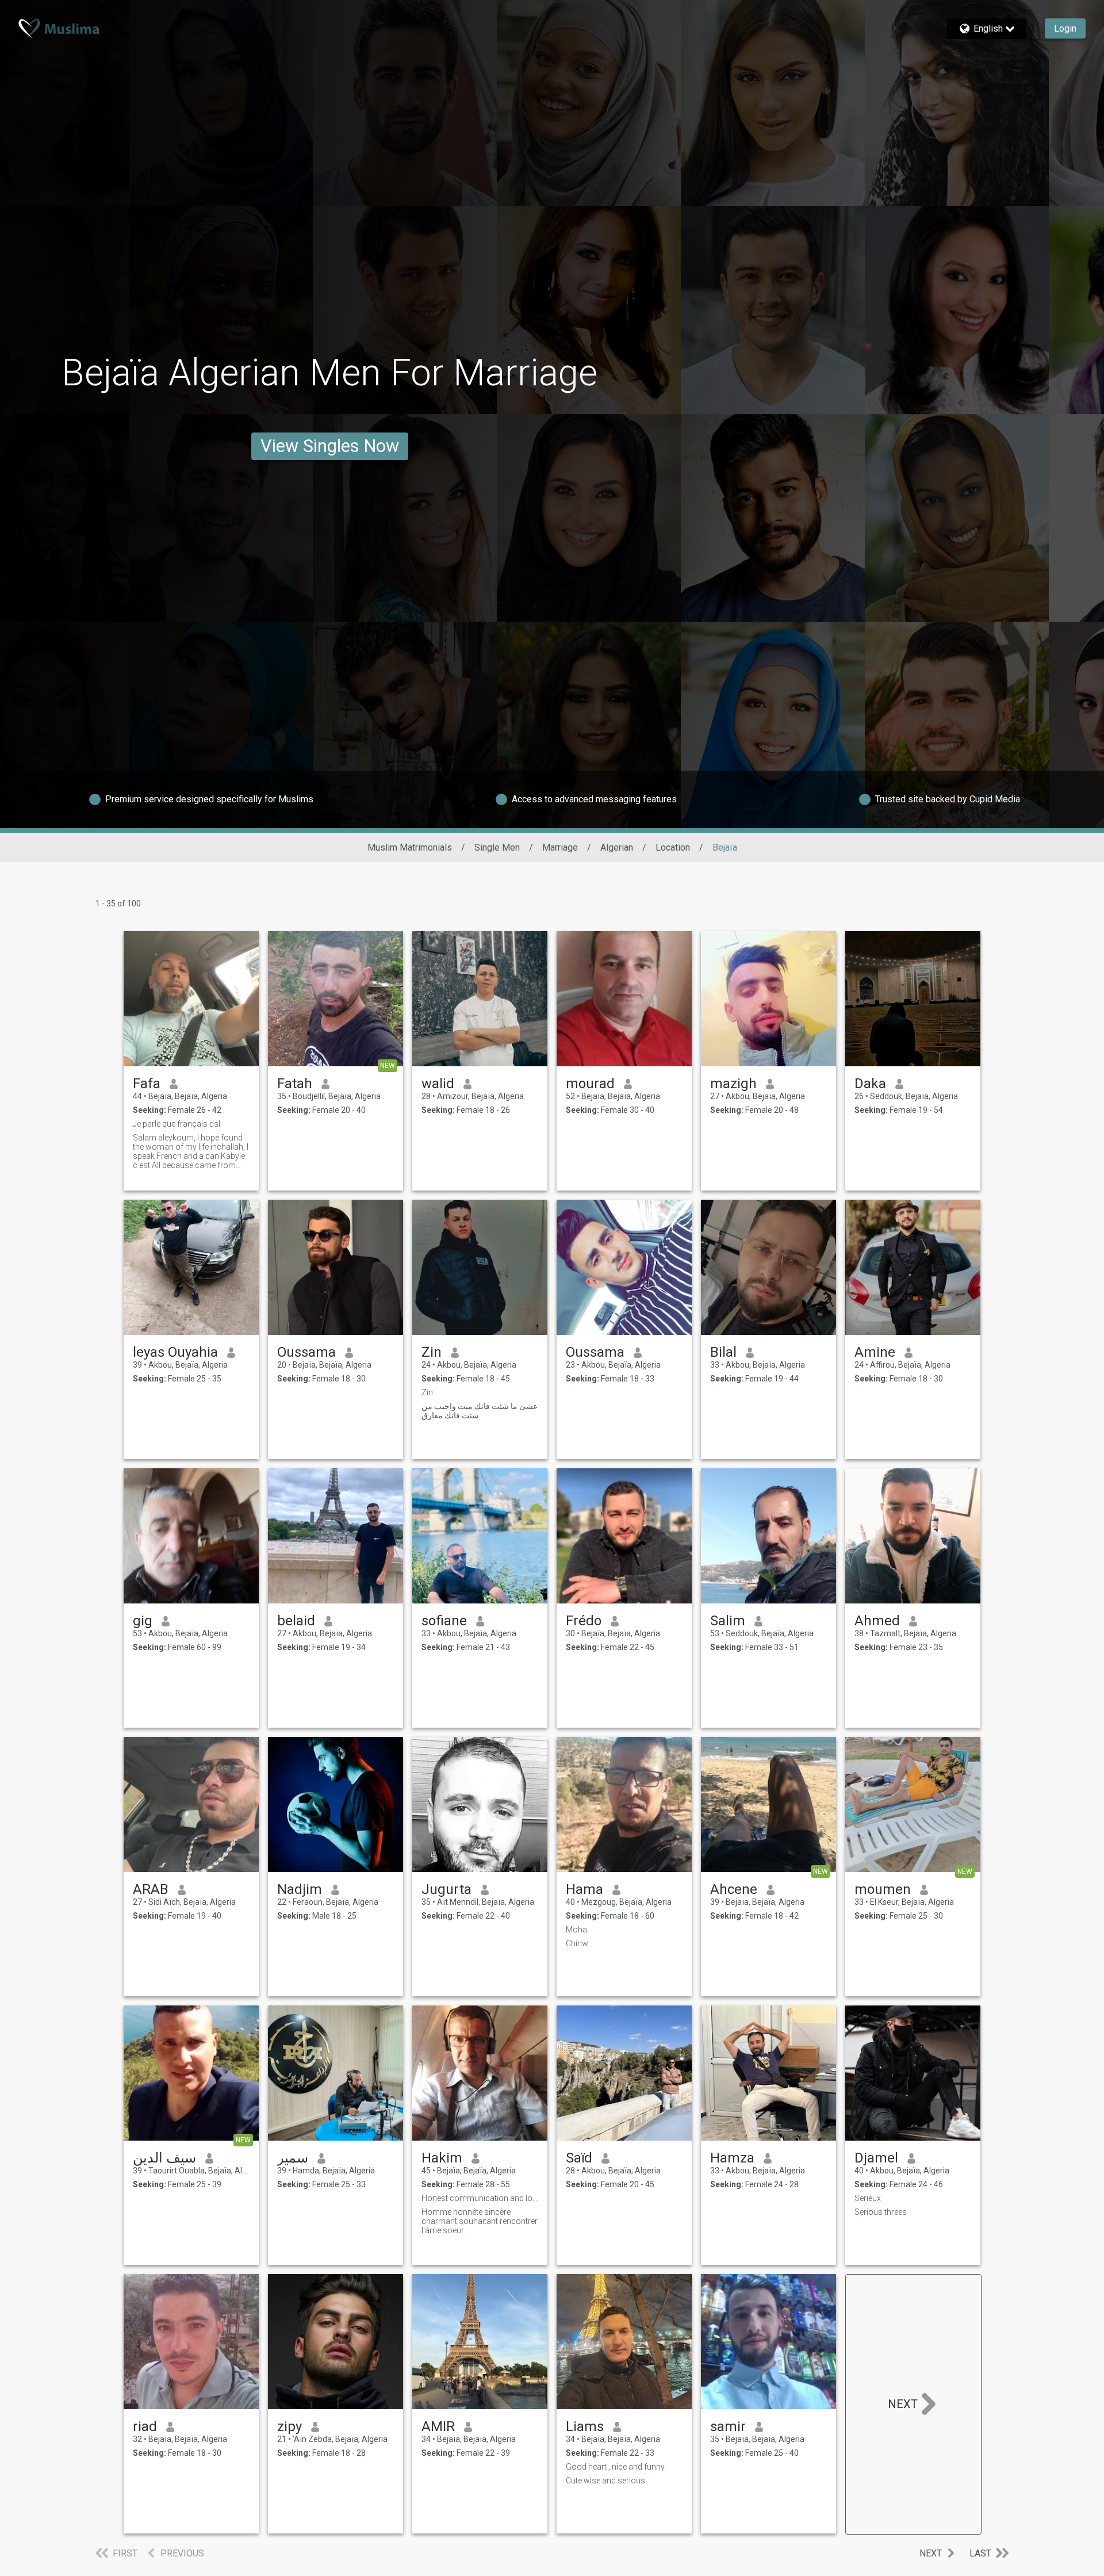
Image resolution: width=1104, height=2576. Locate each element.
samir (728, 2426)
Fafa (147, 1084)
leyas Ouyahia (175, 1352)
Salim (728, 1621)
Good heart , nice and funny (615, 2467)
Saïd (579, 2158)
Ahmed (877, 1621)
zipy (290, 2426)
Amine (875, 1352)
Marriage (560, 847)
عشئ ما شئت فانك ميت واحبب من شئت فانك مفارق (480, 1411)
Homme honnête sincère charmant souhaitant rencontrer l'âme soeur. (480, 2221)
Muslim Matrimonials (410, 847)
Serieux (868, 2198)
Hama (584, 1889)
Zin (432, 1352)
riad (145, 2426)
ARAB (151, 1889)
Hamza (732, 2158)
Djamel (876, 2158)
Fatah (295, 1084)
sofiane (444, 1621)
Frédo (584, 1621)
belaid (296, 1621)
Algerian (617, 847)
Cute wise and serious (605, 2481)
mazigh (733, 1084)
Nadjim (300, 1889)
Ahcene (734, 1889)
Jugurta (446, 1889)
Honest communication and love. (480, 2198)
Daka (870, 1084)
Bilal (723, 1352)
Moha (576, 1930)
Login (1065, 28)
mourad (590, 1084)
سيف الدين (164, 2158)
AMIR (438, 2426)
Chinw (577, 1943)
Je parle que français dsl (177, 1124)
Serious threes (881, 2212)
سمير (293, 2158)
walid (438, 1084)
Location (673, 847)
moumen (883, 1889)
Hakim (442, 2158)
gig (143, 1621)
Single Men (497, 847)
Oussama (306, 1352)
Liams (585, 2426)
